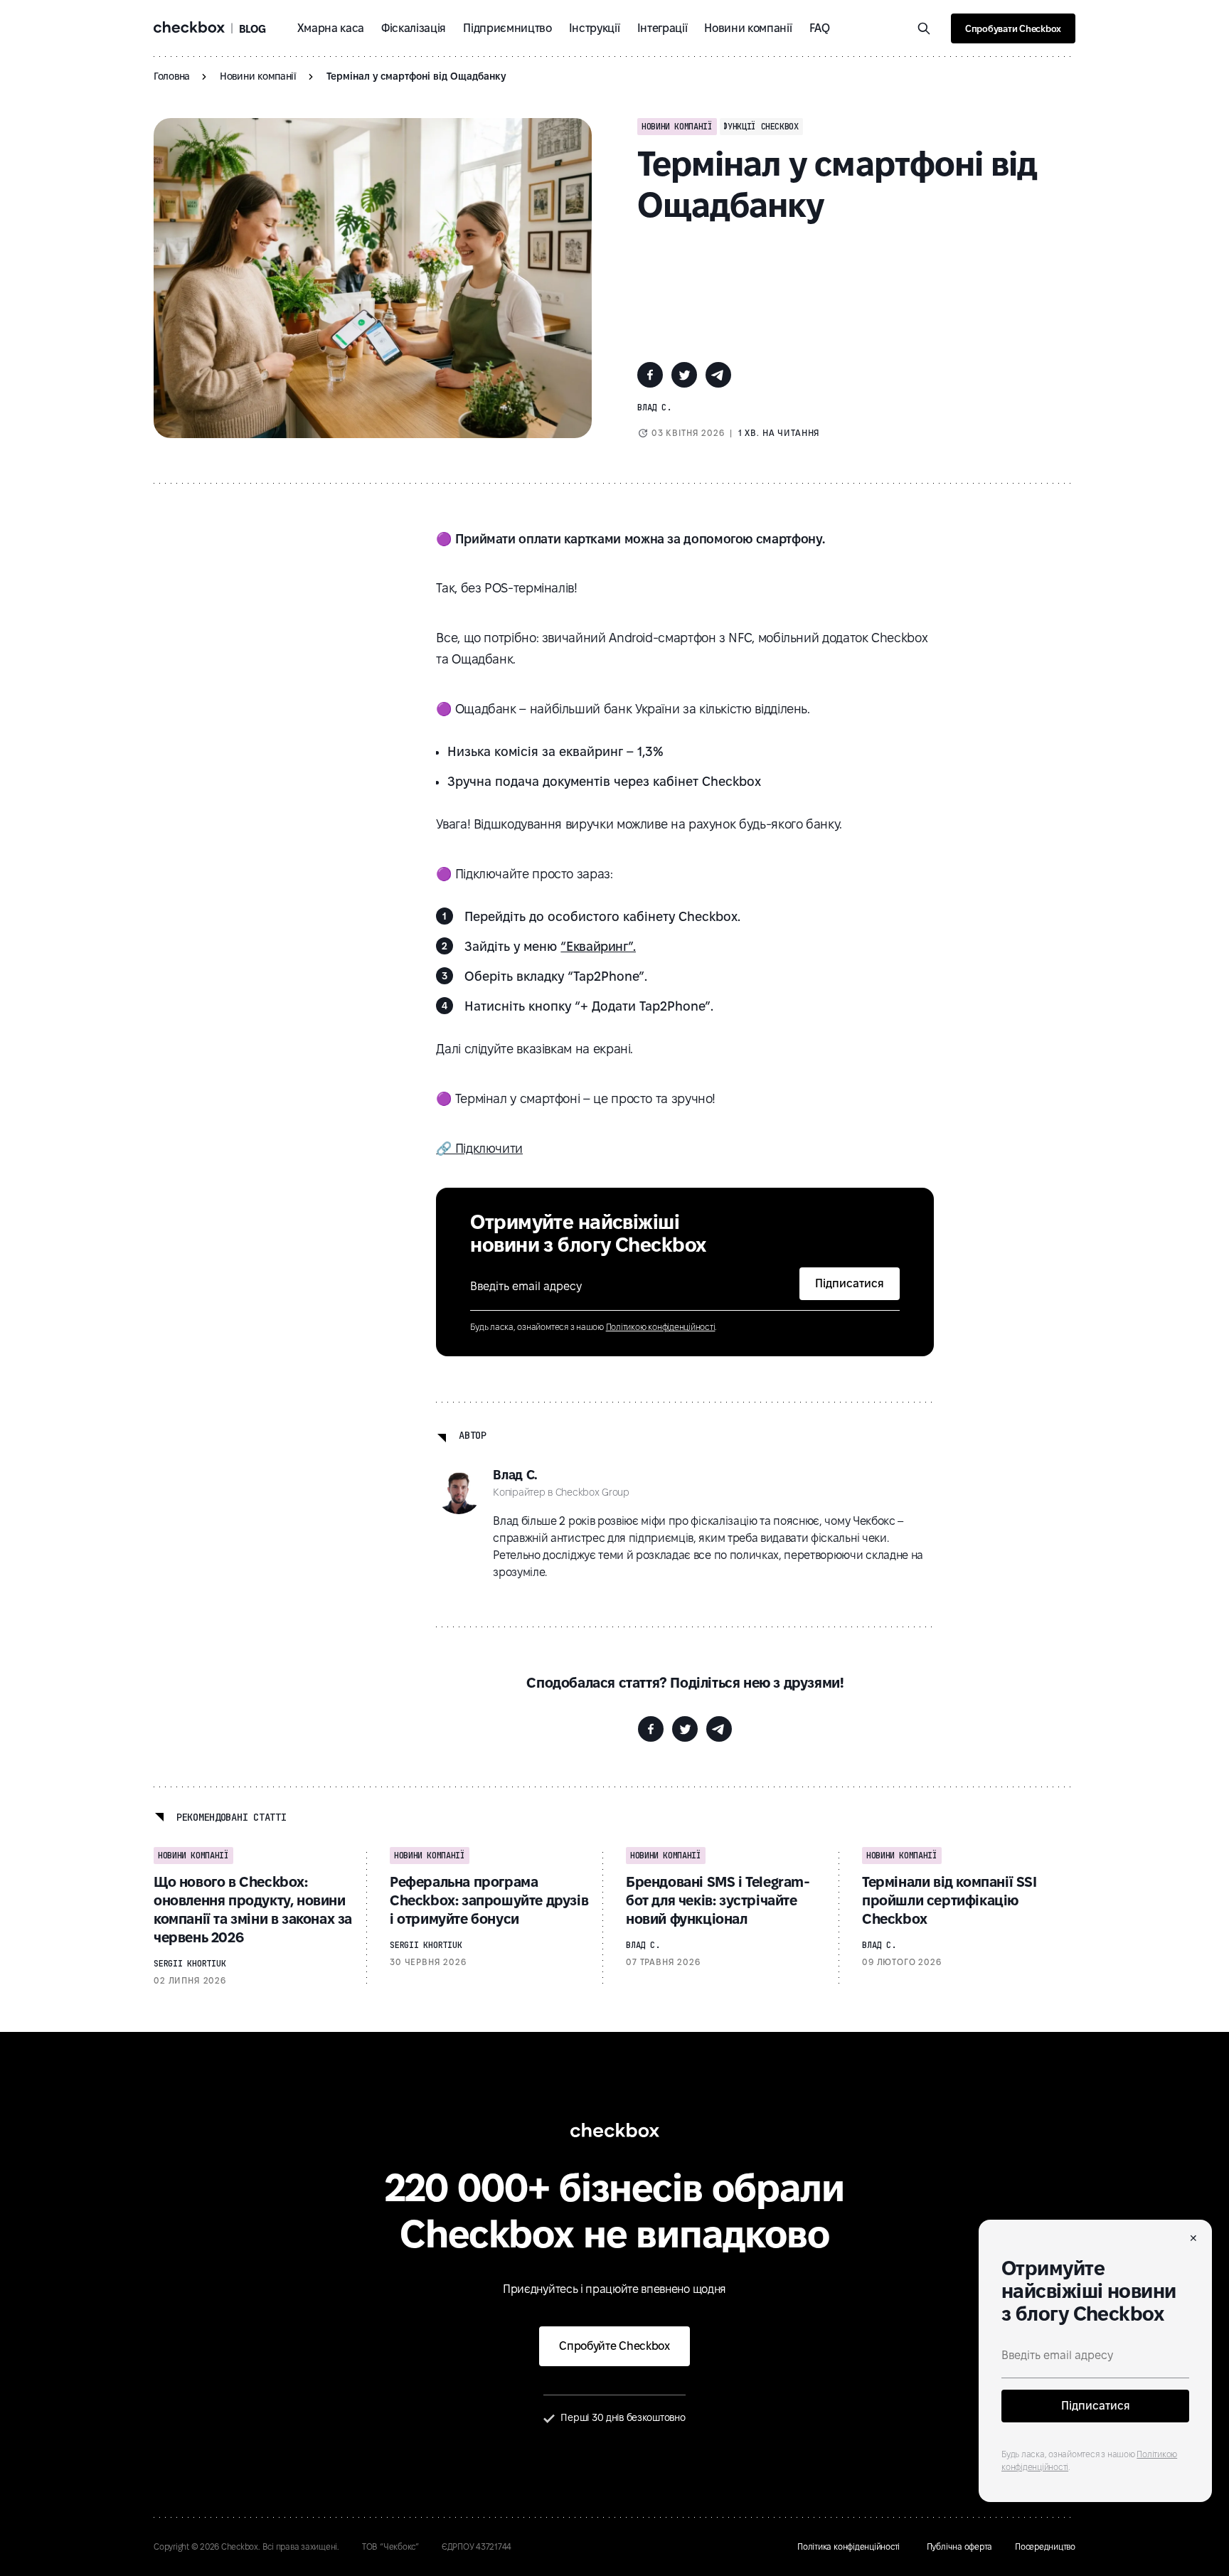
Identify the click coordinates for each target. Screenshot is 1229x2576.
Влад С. (654, 408)
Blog (252, 29)
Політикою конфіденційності (661, 1327)
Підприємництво (507, 28)
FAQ (820, 28)
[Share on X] (684, 375)
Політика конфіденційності (851, 2546)
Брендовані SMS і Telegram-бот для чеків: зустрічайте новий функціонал (718, 1900)
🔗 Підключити (479, 1148)
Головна (172, 76)
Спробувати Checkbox (1013, 28)
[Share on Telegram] (718, 375)
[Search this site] (924, 28)
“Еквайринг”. (598, 946)
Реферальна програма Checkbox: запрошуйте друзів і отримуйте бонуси (489, 1900)
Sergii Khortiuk (190, 1964)
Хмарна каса (331, 28)
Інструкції (595, 28)
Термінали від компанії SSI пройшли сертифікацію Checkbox (949, 1900)
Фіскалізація (414, 28)
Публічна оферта (959, 2546)
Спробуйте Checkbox (614, 2346)
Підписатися (1096, 2406)
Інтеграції (663, 28)
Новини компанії (748, 28)
